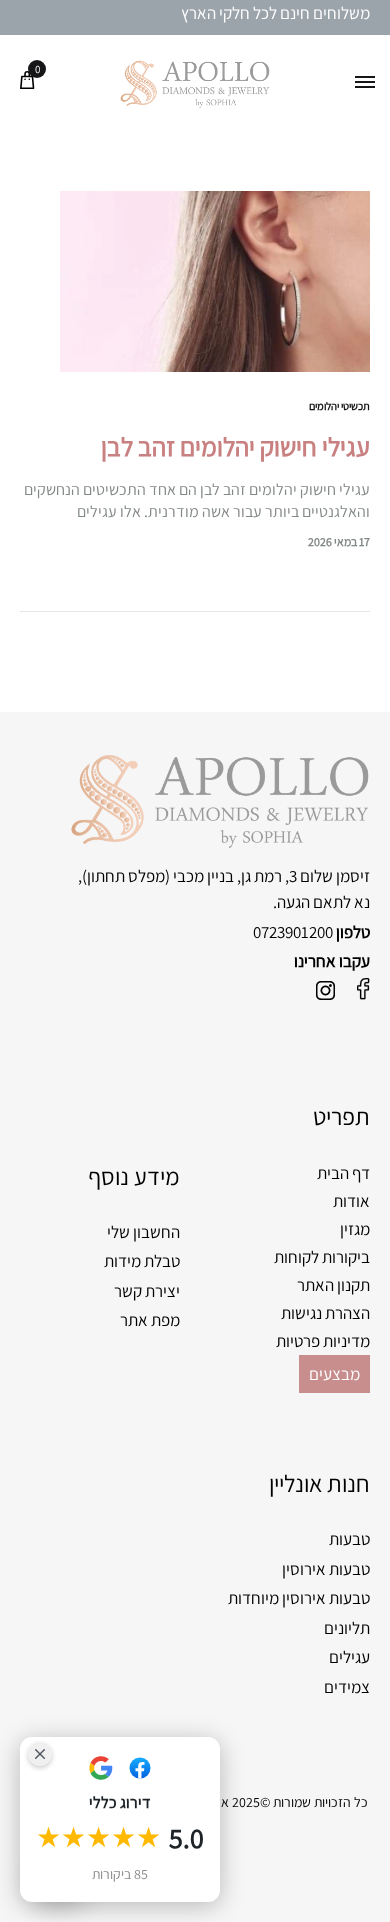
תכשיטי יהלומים (339, 406)
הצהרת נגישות (325, 1313)
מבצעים (334, 1374)
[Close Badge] (40, 1754)
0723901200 (293, 932)
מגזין (355, 1229)
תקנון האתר (333, 1285)
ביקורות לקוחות (322, 1257)
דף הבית (343, 1173)
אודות (351, 1201)
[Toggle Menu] (365, 83)
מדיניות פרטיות (323, 1341)
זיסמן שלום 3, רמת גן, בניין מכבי (271, 876)
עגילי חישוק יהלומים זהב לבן (235, 446)
